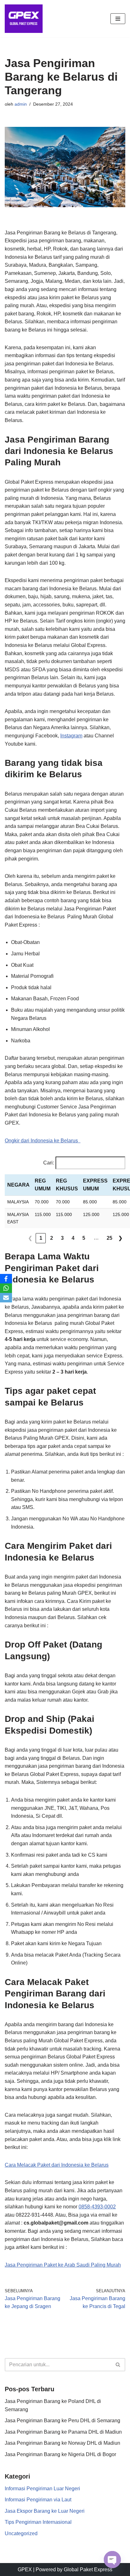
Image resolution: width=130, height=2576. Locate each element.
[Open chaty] (112, 2560)
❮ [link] (30, 1238)
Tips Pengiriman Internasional (38, 2522)
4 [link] (73, 1238)
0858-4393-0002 (97, 2207)
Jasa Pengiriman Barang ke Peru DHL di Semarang (62, 2421)
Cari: (49, 1163)
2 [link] (52, 1238)
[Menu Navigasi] (118, 19)
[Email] (6, 1298)
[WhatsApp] (6, 1288)
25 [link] (109, 1238)
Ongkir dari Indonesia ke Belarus (43, 1141)
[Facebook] (6, 1279)
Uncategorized (21, 2533)
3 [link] (62, 1238)
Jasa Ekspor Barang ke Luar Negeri (45, 2511)
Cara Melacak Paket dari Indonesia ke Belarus (57, 2165)
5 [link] (84, 1238)
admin (21, 104)
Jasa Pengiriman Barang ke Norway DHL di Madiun (62, 2443)
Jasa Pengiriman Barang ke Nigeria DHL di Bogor (60, 2454)
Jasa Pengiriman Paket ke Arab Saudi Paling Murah (63, 2265)
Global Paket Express (88, 2570)
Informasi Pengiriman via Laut (38, 2500)
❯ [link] (120, 1238)
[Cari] (118, 2365)
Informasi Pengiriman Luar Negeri (42, 2489)
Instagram (71, 736)
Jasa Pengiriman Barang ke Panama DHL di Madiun (63, 2432)
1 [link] (41, 1238)
